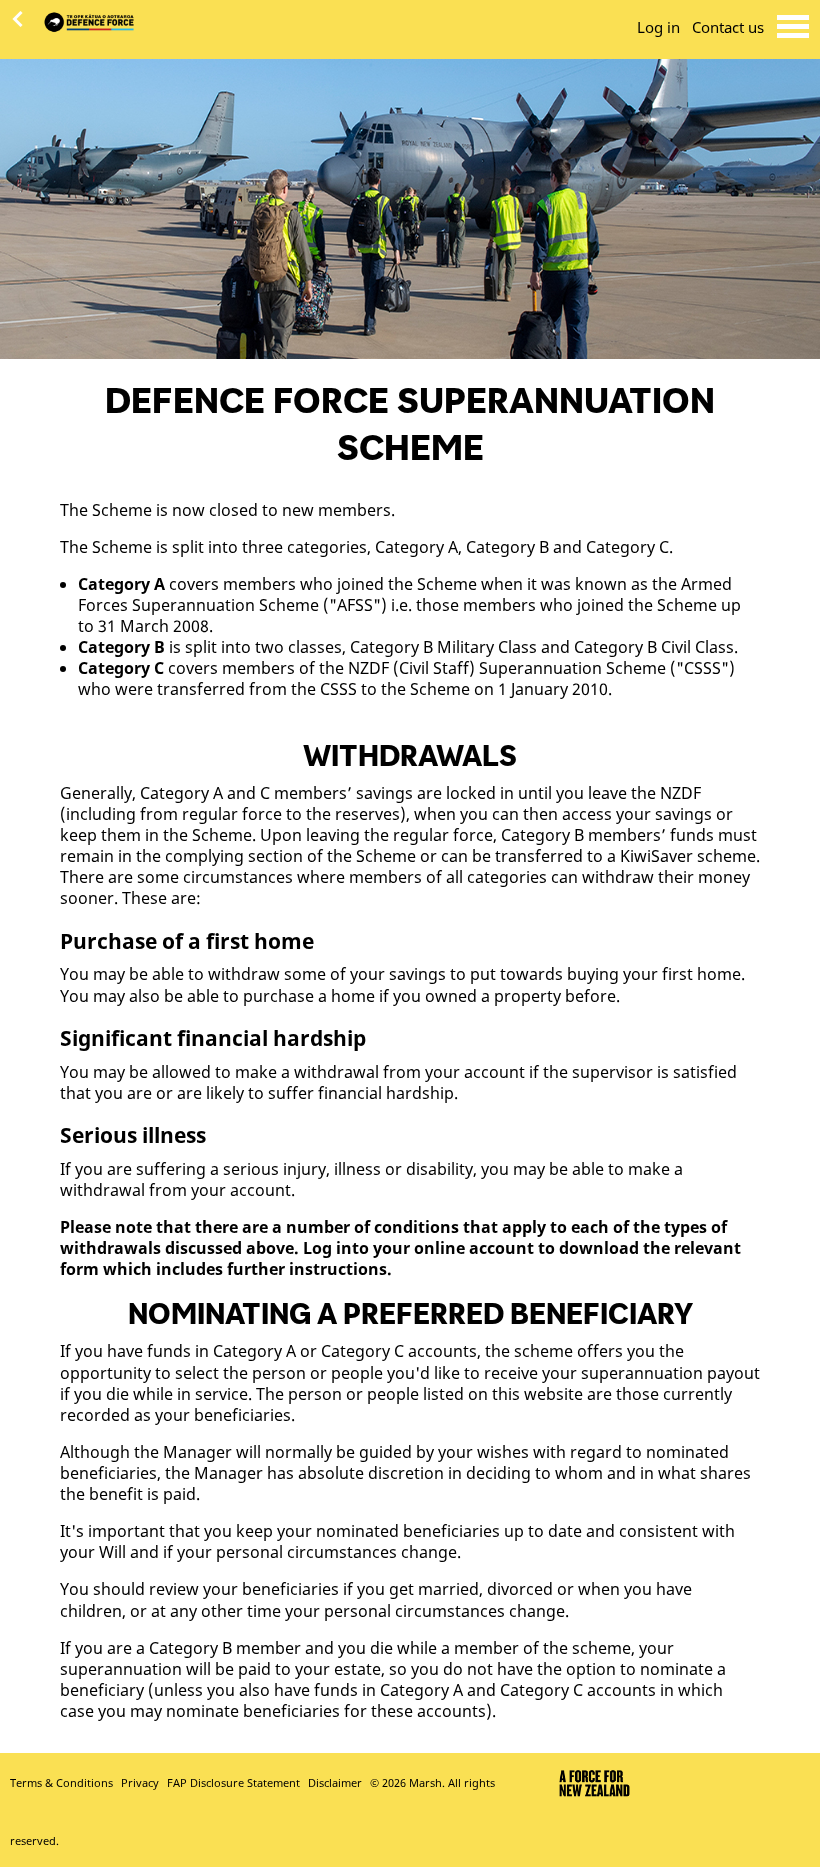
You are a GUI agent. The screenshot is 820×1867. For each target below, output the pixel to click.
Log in (658, 27)
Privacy (140, 1783)
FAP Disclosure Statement (233, 1783)
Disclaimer (335, 1783)
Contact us (728, 27)
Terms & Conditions (61, 1783)
